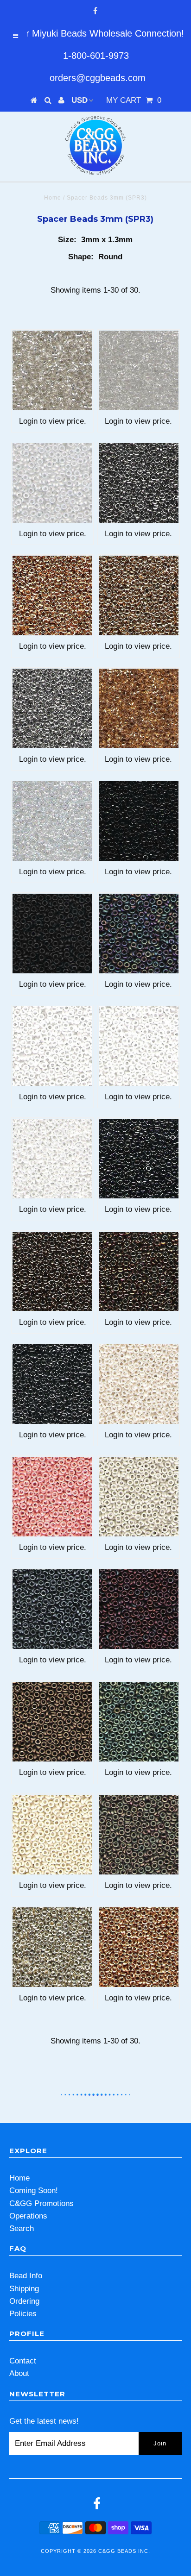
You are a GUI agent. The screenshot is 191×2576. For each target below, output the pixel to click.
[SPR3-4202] (139, 1947)
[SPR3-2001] (52, 1609)
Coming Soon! (34, 2191)
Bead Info (26, 2276)
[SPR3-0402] (52, 1046)
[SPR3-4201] (52, 1947)
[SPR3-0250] (52, 821)
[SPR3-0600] (139, 1497)
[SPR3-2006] (52, 1722)
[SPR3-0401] (139, 821)
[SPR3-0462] (139, 1272)
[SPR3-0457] (52, 1272)
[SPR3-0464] (52, 1384)
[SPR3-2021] (52, 1835)
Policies (23, 2314)
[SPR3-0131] (139, 370)
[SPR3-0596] (52, 1497)
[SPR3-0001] (52, 370)
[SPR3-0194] (52, 708)
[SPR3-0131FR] (52, 483)
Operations (28, 2216)
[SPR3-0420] (52, 1159)
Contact (23, 2361)
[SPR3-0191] (52, 595)
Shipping (24, 2289)
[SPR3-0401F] (52, 934)
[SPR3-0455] (139, 1159)
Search (22, 2228)
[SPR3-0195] (139, 708)
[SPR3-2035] (139, 1835)
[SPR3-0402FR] (139, 1046)
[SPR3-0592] (139, 1384)
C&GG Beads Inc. (124, 2551)
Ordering (24, 2301)
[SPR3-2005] (139, 1609)
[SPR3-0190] (139, 483)
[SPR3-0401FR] (139, 934)
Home (53, 198)
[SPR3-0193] (139, 595)
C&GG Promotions (41, 2203)
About (19, 2373)
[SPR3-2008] (139, 1722)
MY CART (134, 100)
